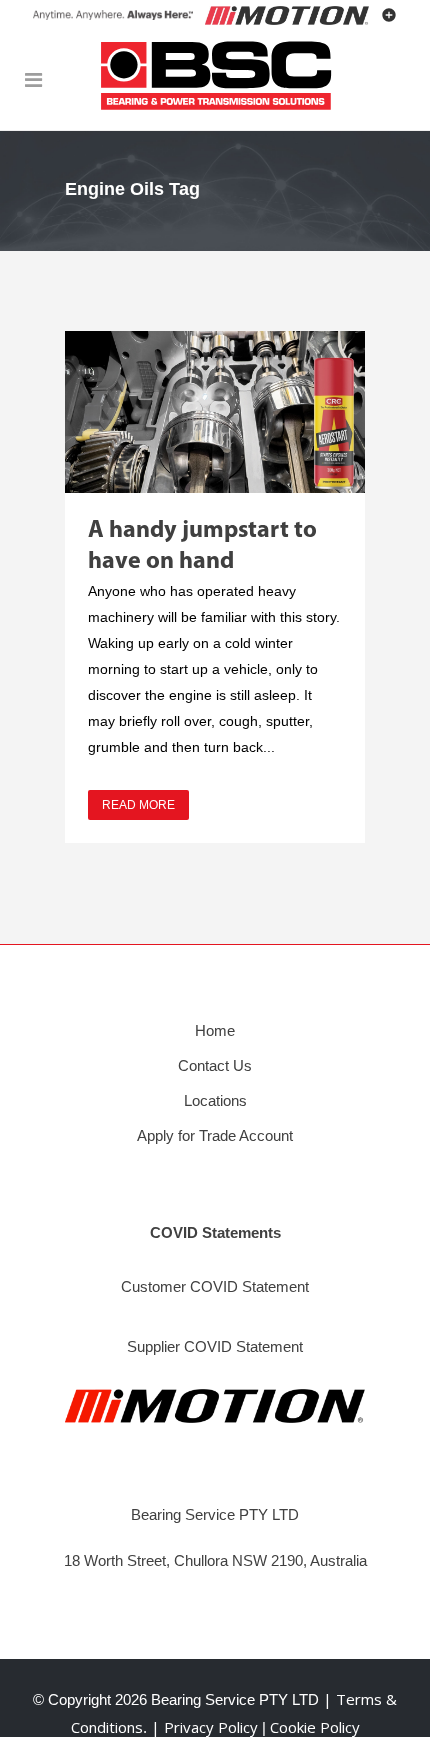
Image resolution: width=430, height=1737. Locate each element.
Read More (138, 805)
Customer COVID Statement (215, 1286)
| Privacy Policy (206, 1727)
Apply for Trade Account (215, 1135)
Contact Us (215, 1065)
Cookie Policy (315, 1727)
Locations (215, 1100)
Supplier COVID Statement (215, 1346)
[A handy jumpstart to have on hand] (215, 412)
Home (215, 1030)
